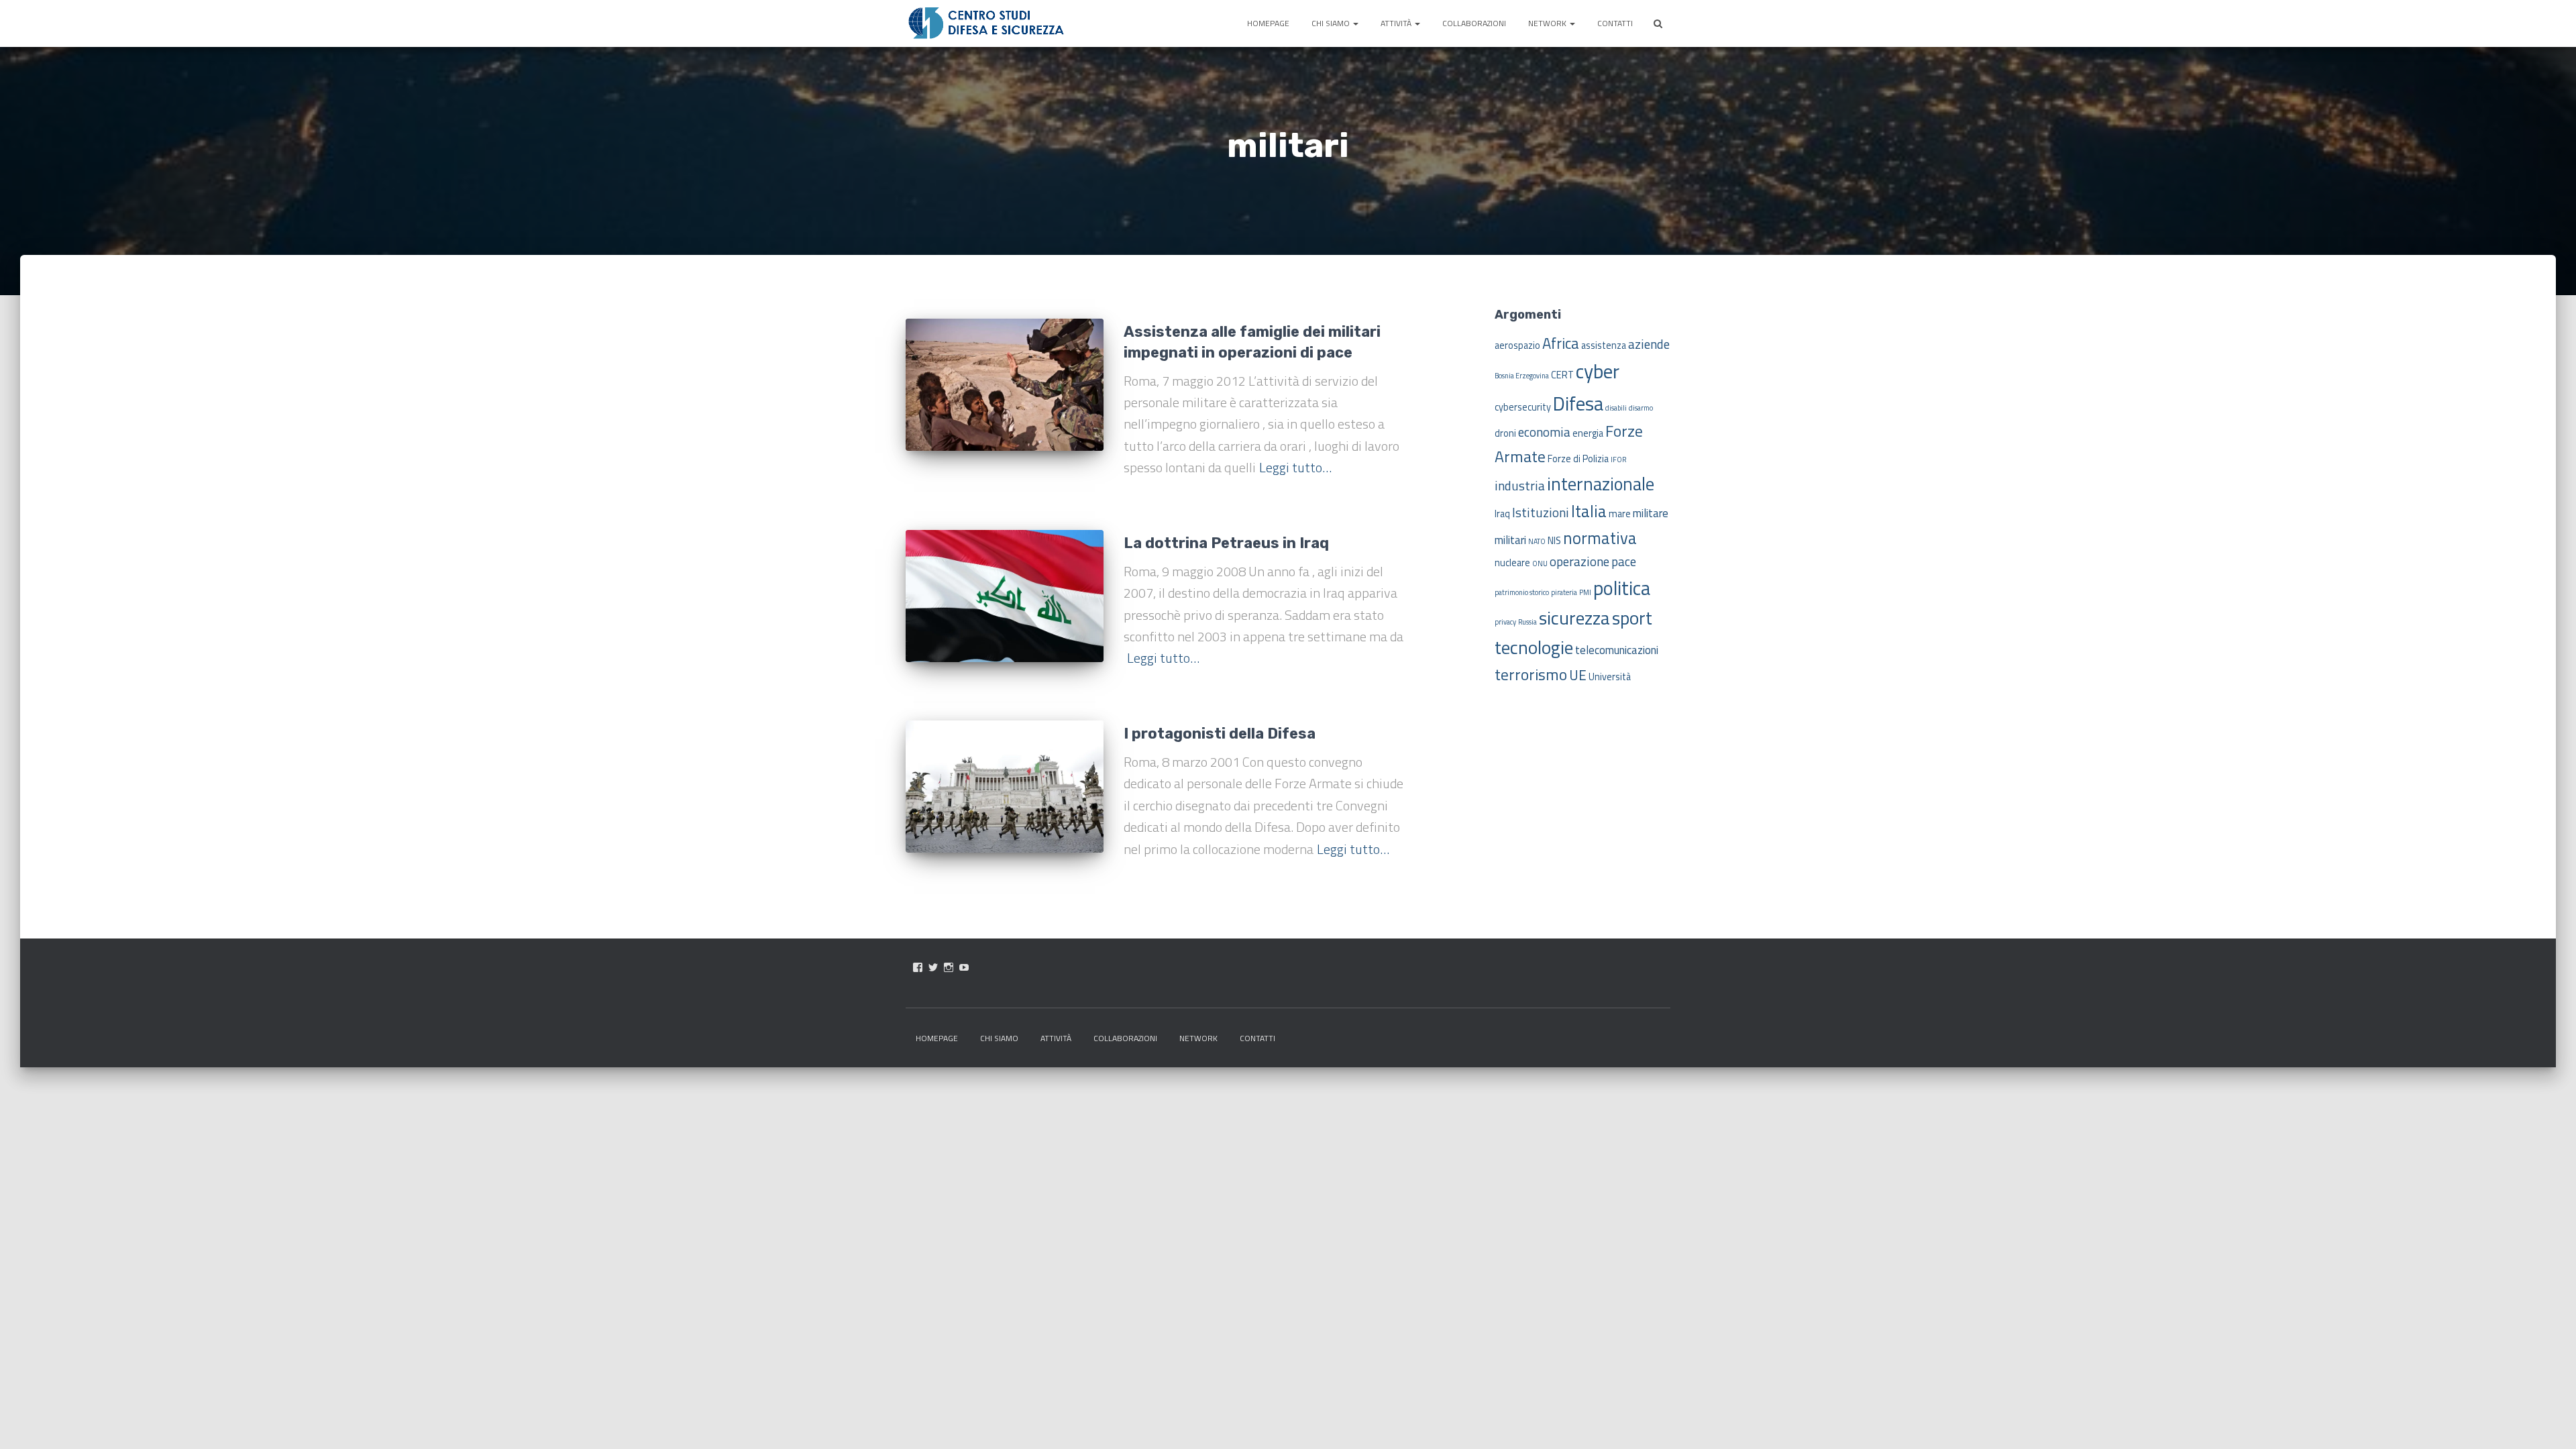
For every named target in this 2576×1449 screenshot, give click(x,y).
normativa (1600, 538)
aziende (1649, 344)
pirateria (1564, 592)
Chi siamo (1332, 23)
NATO (1537, 541)
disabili (1616, 408)
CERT (1562, 375)
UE (1578, 675)
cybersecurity (1523, 407)
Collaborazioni (1474, 23)
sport (1632, 618)
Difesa (1578, 403)
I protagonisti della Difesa (1220, 734)
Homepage (1268, 23)
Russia (1527, 622)
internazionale (1601, 484)
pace (1624, 561)
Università (1610, 677)
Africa (1561, 343)
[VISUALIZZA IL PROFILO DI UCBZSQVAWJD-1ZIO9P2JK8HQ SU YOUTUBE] (964, 967)
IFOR (1618, 460)
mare (1620, 514)
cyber (1598, 371)
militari (1510, 540)
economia (1544, 432)
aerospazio (1517, 345)
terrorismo (1531, 674)
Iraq (1502, 514)
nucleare (1512, 563)
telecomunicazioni (1617, 650)
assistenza (1604, 345)
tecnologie (1534, 647)
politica (1622, 588)
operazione (1579, 561)
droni (1505, 433)
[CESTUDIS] (986, 23)
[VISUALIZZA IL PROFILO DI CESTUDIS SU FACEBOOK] (918, 967)
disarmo (1641, 408)
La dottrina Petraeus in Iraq (1226, 543)
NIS (1554, 541)
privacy (1505, 622)
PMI (1585, 592)
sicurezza (1574, 618)
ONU (1540, 563)
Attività (1397, 23)
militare (1651, 513)
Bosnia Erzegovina (1522, 376)
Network (1548, 23)
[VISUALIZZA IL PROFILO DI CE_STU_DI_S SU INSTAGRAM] (949, 967)
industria (1520, 485)
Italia (1589, 511)
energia (1588, 433)
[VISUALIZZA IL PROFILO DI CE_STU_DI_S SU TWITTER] (933, 967)
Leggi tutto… (1295, 467)
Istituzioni (1541, 512)
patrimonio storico (1522, 592)
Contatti (1615, 23)
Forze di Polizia (1578, 459)
